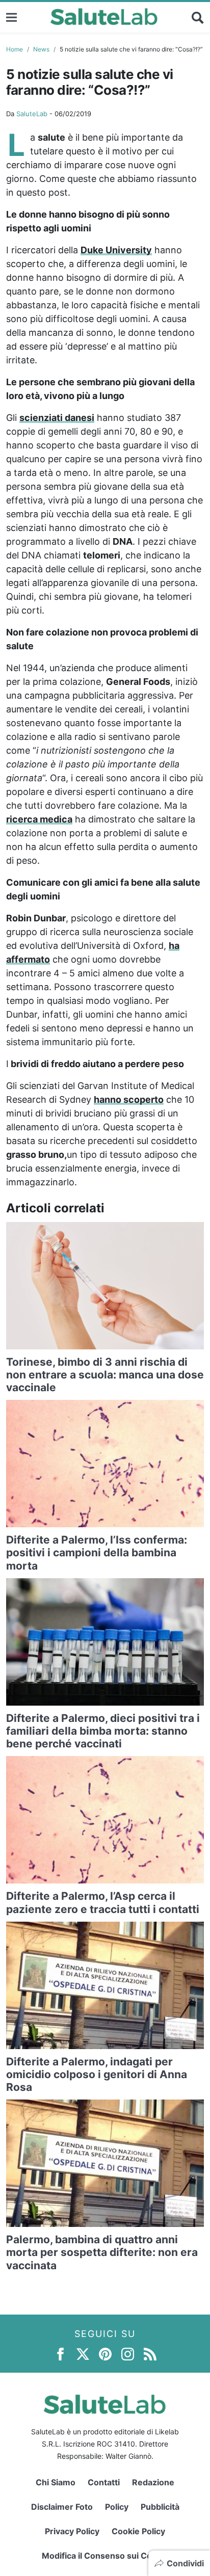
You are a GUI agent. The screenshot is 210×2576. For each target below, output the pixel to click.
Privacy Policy (72, 2531)
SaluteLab (32, 114)
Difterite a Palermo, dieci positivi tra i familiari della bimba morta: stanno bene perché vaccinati (103, 1731)
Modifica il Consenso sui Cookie (105, 2556)
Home (15, 49)
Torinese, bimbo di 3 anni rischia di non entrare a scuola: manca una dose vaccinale (105, 1375)
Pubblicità (160, 2507)
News (41, 49)
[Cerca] (198, 17)
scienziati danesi (57, 418)
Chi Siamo (56, 2482)
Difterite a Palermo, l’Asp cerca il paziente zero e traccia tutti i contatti (103, 1902)
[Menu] (11, 17)
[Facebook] (60, 2354)
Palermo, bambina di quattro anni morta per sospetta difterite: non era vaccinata (102, 2252)
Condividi (185, 2563)
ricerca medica (39, 819)
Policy (117, 2507)
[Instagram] (128, 2354)
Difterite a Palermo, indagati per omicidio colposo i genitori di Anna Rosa (97, 2074)
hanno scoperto (129, 1099)
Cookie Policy (138, 2531)
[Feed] (150, 2354)
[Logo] (104, 17)
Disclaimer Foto (62, 2507)
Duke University (116, 250)
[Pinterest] (105, 2354)
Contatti (104, 2482)
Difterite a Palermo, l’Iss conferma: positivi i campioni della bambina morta (97, 1552)
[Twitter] (83, 2354)
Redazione (153, 2482)
